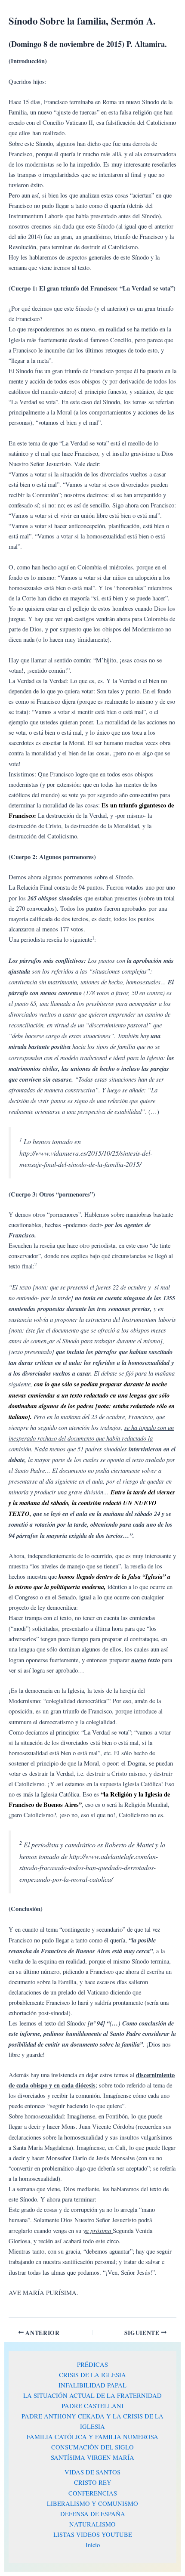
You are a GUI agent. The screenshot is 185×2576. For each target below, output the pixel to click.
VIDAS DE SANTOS (92, 2472)
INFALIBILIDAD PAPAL (92, 2385)
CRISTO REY (93, 2482)
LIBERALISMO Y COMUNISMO (92, 2503)
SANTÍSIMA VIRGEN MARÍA (92, 2457)
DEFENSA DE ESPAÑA (93, 2514)
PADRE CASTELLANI (92, 2406)
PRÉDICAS (92, 2364)
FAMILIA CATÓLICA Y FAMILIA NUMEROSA (92, 2437)
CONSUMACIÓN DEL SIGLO (92, 2447)
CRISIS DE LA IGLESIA (92, 2375)
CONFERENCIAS (93, 2493)
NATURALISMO (92, 2524)
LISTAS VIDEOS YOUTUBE (93, 2534)
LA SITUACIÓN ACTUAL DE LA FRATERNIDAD (92, 2395)
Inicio (93, 2545)
